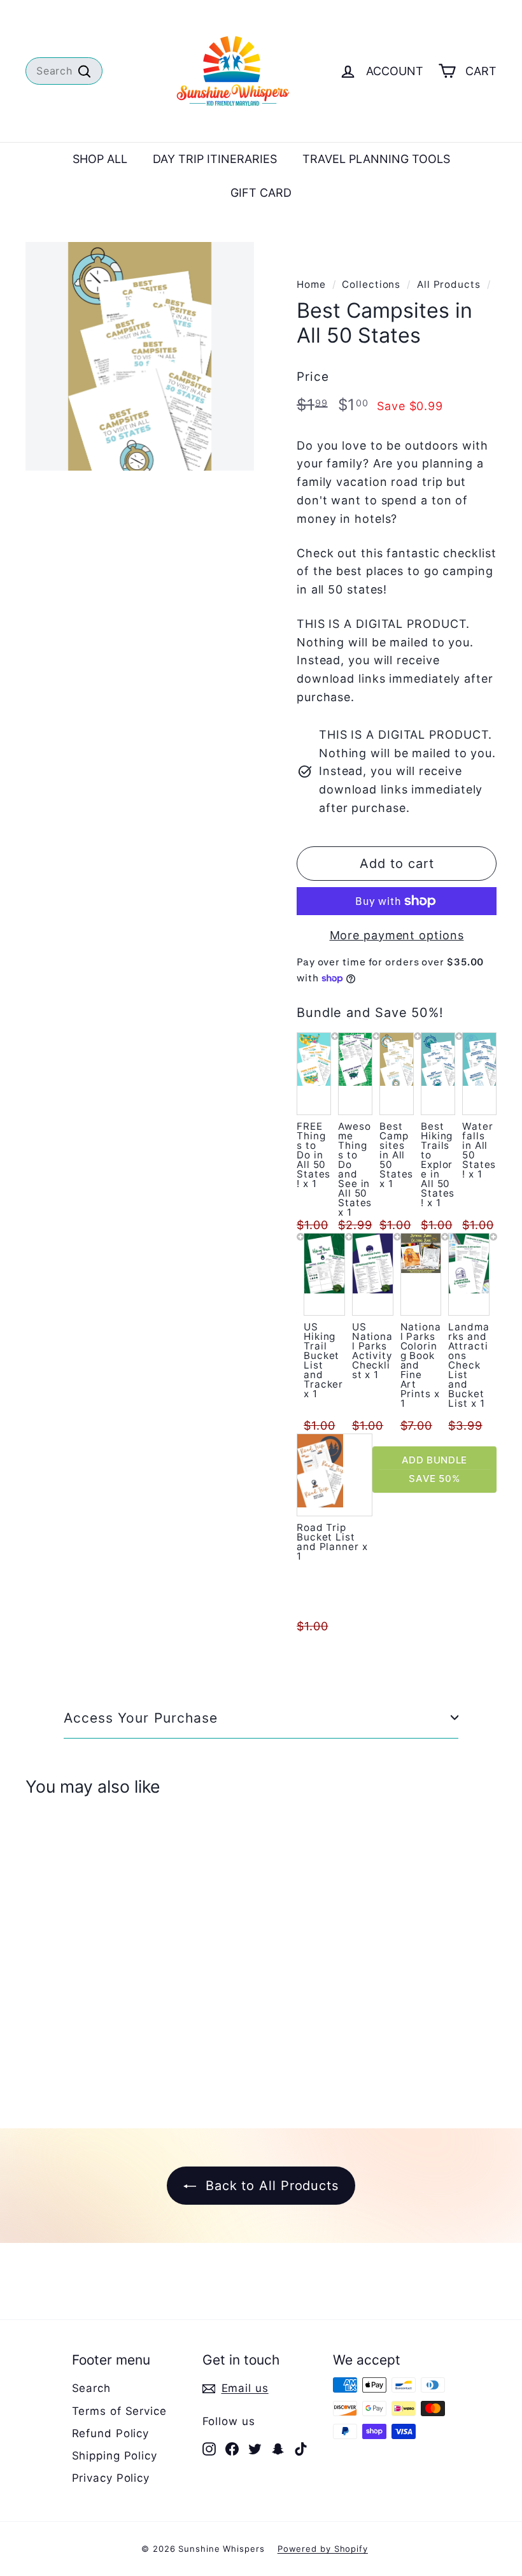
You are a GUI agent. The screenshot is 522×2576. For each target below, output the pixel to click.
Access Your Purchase (141, 1718)
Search (91, 2388)
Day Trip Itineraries (215, 159)
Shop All (100, 159)
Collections (371, 284)
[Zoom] (140, 356)
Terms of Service (119, 2411)
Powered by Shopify (323, 2549)
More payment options (397, 935)
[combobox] (64, 71)
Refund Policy (111, 2433)
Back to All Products (270, 2186)
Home (311, 284)
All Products (449, 284)
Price (313, 377)
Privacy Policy (111, 2478)
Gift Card (261, 193)
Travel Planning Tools (376, 159)
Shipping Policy (115, 2456)
